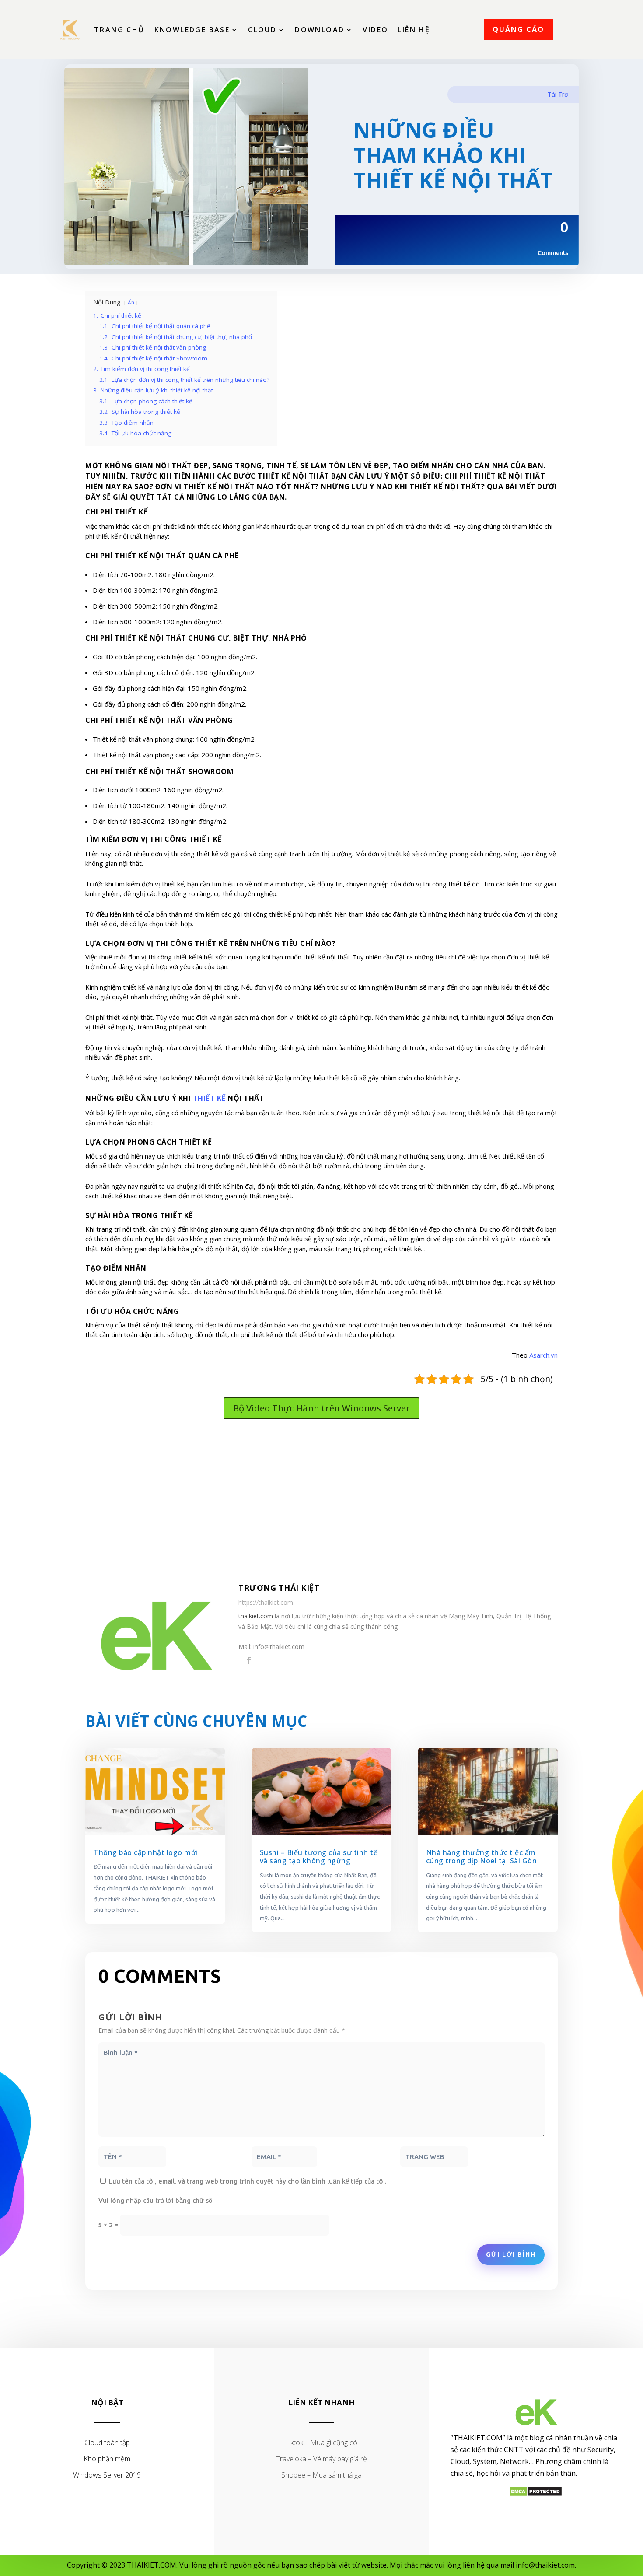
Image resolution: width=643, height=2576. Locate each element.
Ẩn (131, 303)
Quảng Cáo (518, 29)
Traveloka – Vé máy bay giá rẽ (321, 2459)
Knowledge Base (192, 30)
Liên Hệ (414, 30)
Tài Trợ (558, 94)
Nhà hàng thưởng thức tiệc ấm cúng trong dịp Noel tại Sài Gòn (482, 1857)
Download (320, 30)
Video (375, 30)
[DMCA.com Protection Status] (536, 2494)
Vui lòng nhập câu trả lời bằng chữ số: (156, 2200)
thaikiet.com (256, 1616)
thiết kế (209, 1098)
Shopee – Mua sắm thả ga (321, 2475)
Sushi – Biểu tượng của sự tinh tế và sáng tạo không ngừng (319, 1857)
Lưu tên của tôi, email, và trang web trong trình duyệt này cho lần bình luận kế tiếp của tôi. (248, 2181)
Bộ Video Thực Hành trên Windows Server (321, 1408)
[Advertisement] (321, 1502)
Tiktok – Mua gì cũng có (321, 2443)
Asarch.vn (543, 1355)
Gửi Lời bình (511, 2254)
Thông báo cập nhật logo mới (146, 1852)
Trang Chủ (119, 30)
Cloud (262, 30)
